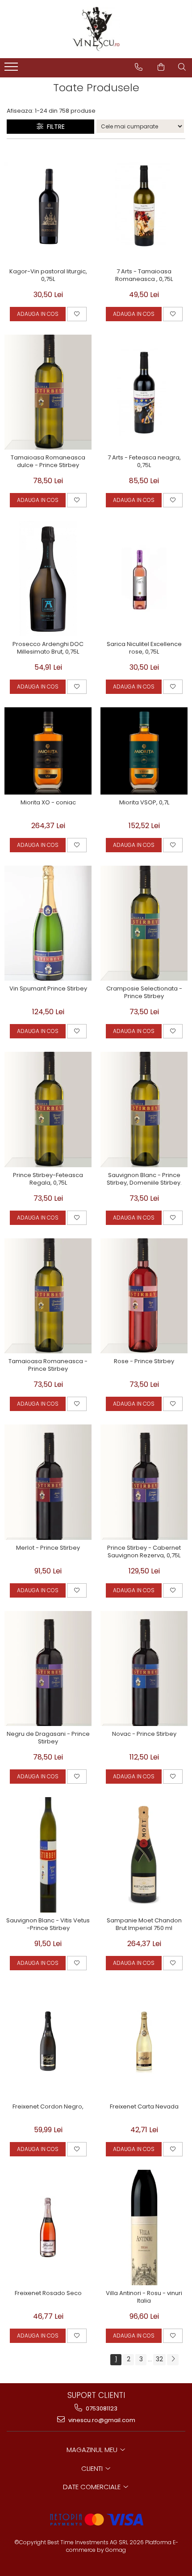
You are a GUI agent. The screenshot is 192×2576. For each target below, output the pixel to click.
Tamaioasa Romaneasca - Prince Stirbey (48, 1365)
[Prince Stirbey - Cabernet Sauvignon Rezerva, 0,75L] (144, 1482)
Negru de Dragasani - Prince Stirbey (48, 1738)
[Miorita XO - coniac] (48, 751)
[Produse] (12, 69)
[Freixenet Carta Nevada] (144, 2041)
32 (159, 2359)
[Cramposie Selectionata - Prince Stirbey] (144, 923)
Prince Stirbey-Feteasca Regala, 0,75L (48, 1179)
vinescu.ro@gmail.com (101, 2420)
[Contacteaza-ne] (139, 67)
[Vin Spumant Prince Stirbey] (48, 923)
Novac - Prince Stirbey (144, 1734)
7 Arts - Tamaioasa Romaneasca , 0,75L (144, 276)
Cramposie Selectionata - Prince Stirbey (144, 993)
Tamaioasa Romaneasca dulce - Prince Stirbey (48, 462)
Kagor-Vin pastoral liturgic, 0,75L (48, 276)
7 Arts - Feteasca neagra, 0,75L (144, 462)
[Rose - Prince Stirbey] (144, 1296)
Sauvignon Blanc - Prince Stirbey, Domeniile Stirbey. (144, 1179)
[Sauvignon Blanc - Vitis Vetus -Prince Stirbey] (48, 1855)
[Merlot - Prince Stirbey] (48, 1482)
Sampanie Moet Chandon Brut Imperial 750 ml (144, 1925)
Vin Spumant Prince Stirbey (48, 989)
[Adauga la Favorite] (77, 314)
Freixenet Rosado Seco (48, 2293)
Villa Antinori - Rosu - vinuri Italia (144, 2297)
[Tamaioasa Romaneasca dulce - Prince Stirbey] (48, 392)
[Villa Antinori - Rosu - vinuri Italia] (144, 2227)
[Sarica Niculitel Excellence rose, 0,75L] (144, 578)
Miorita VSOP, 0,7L (144, 803)
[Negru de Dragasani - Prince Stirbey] (48, 1669)
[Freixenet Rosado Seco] (48, 2227)
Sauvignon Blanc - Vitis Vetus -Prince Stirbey (48, 1925)
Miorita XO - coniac (48, 803)
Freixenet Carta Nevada (144, 2107)
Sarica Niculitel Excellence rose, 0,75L (144, 648)
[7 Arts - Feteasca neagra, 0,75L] (144, 392)
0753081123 (101, 2408)
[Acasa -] (96, 29)
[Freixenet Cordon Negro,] (48, 2041)
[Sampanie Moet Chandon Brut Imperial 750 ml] (144, 1855)
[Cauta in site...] (182, 67)
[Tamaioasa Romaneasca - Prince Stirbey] (48, 1296)
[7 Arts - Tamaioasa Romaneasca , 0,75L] (144, 206)
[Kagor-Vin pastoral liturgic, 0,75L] (48, 206)
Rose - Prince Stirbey (144, 1362)
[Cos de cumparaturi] (161, 67)
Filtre (54, 127)
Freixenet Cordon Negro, (48, 2107)
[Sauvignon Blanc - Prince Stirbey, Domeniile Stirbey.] (144, 1109)
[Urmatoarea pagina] (173, 2360)
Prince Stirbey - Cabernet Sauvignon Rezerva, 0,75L (144, 1552)
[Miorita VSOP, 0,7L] (144, 751)
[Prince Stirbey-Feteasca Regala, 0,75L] (48, 1109)
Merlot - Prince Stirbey (48, 1548)
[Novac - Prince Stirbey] (144, 1669)
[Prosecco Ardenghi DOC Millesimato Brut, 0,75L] (48, 578)
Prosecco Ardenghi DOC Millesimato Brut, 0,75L (48, 648)
